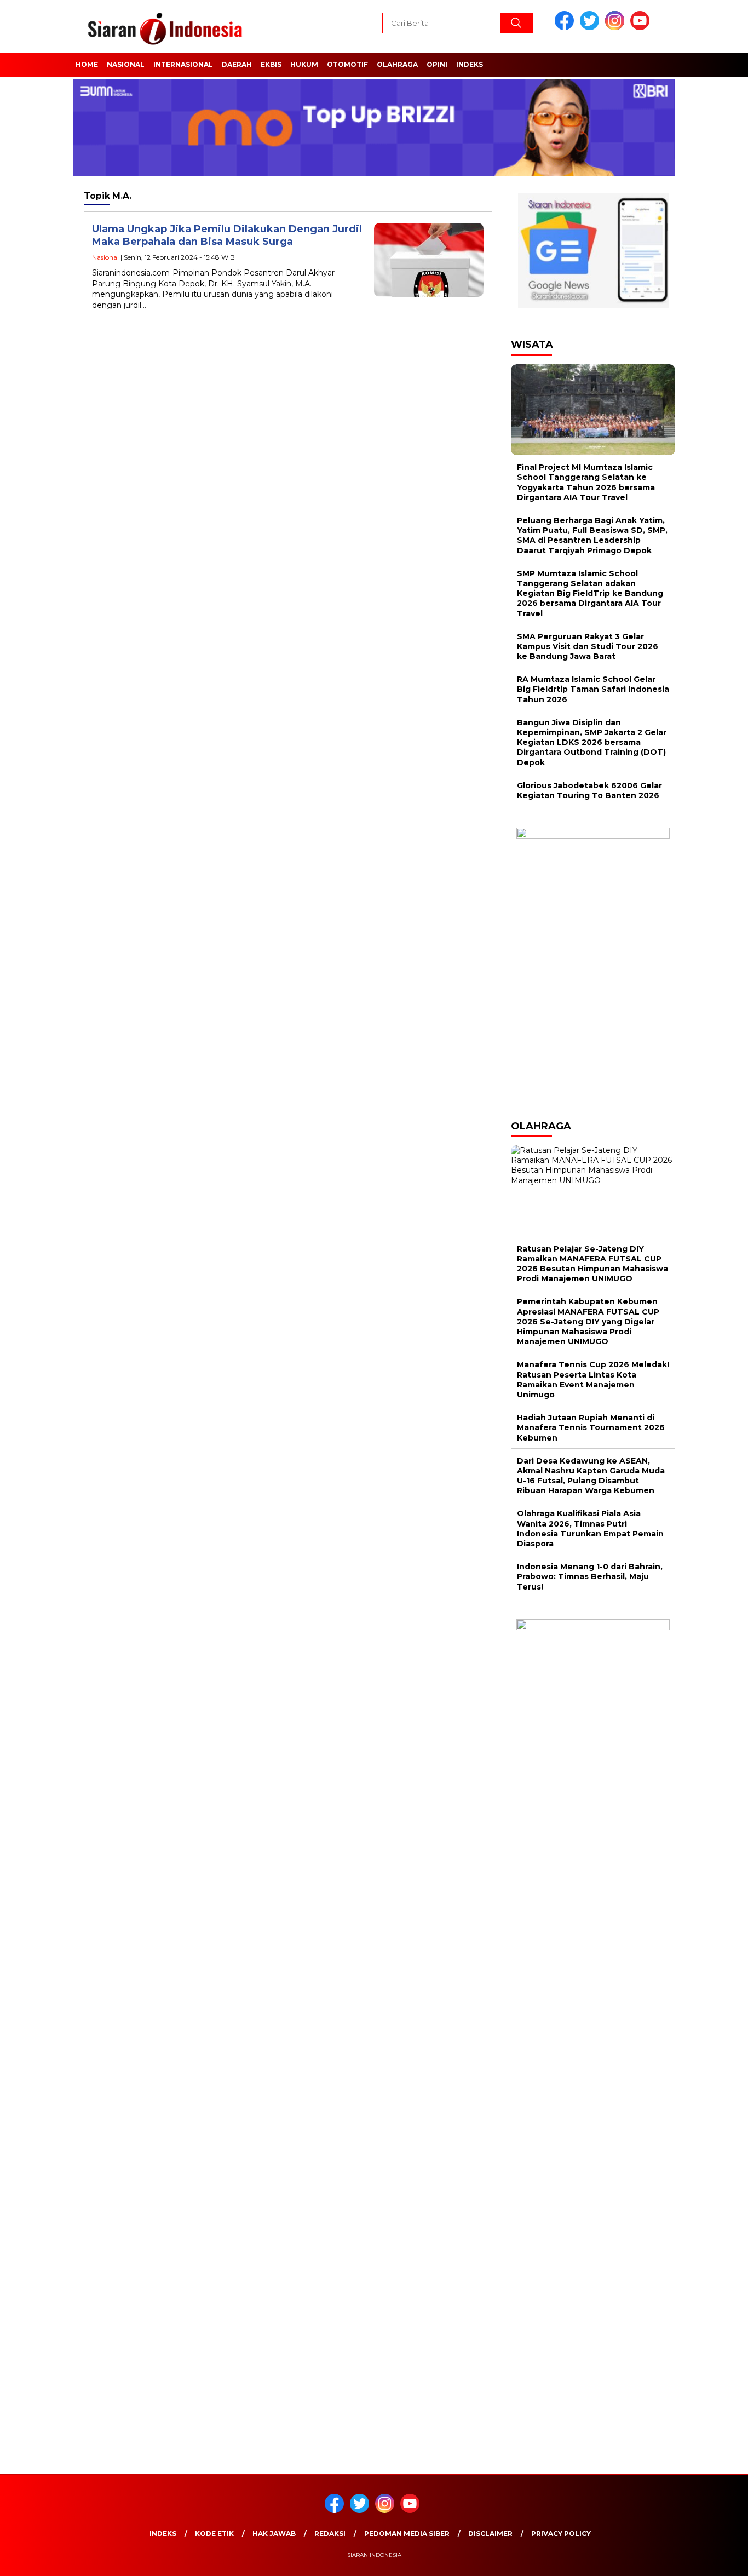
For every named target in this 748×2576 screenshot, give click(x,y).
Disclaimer (490, 2534)
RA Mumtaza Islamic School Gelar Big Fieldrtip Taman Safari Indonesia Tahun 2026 (593, 689)
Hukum (304, 64)
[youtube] (642, 28)
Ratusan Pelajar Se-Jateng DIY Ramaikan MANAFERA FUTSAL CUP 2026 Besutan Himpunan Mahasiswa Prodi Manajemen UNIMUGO (592, 1264)
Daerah (237, 64)
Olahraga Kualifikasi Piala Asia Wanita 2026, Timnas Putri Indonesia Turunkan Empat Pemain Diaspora (590, 1528)
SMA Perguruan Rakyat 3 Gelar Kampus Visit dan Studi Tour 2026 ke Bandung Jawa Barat (588, 646)
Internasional (183, 64)
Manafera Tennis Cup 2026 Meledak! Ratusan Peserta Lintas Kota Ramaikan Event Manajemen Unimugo (593, 1379)
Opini (437, 64)
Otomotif (347, 64)
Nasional (126, 64)
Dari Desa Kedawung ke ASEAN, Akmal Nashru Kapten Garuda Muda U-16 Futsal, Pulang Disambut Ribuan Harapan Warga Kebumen (591, 1476)
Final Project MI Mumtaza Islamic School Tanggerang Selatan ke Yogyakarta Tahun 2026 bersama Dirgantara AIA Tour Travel (586, 482)
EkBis (271, 64)
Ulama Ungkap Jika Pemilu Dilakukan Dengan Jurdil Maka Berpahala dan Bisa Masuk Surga (227, 235)
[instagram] (617, 28)
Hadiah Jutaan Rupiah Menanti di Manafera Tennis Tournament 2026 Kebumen (591, 1427)
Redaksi (330, 2534)
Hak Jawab (274, 2534)
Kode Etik (214, 2534)
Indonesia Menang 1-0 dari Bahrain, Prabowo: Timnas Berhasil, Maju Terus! (590, 1576)
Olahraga (397, 64)
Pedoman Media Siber (407, 2534)
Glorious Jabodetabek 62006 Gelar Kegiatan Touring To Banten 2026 (589, 790)
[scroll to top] (717, 2559)
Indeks (470, 64)
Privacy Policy (561, 2534)
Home (87, 64)
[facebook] (566, 28)
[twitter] (591, 28)
